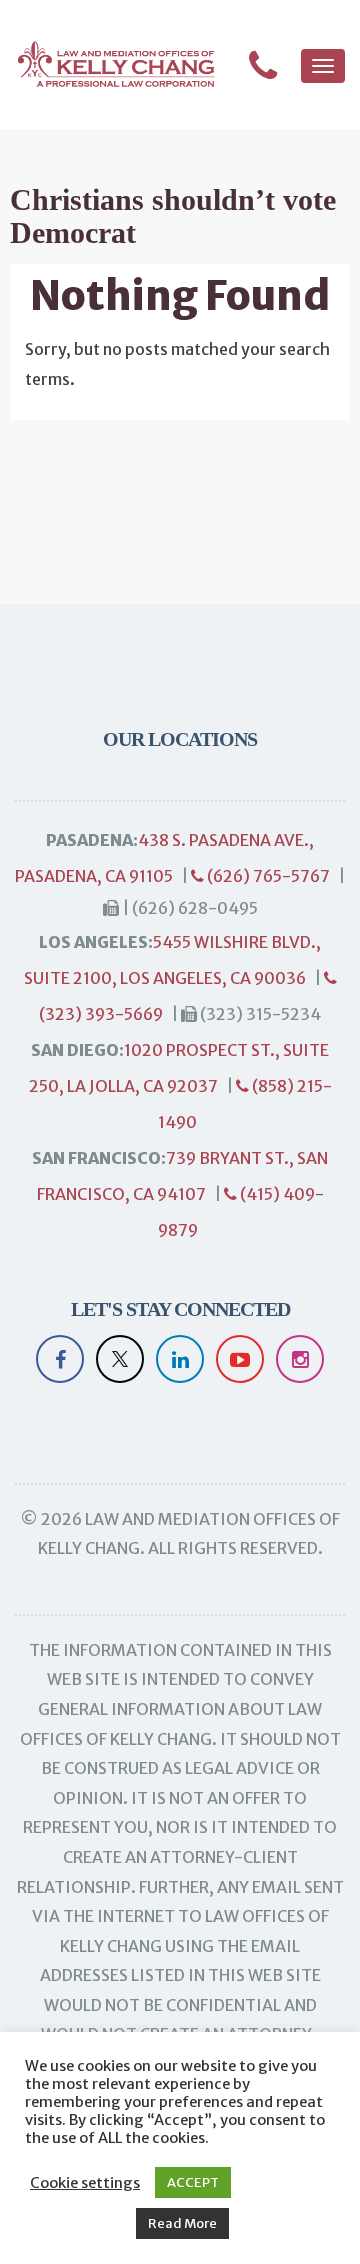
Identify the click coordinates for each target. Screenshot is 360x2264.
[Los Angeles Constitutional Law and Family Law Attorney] (107, 64)
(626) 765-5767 (267, 876)
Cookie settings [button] (85, 2183)
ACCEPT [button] (193, 2182)
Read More (182, 2223)
